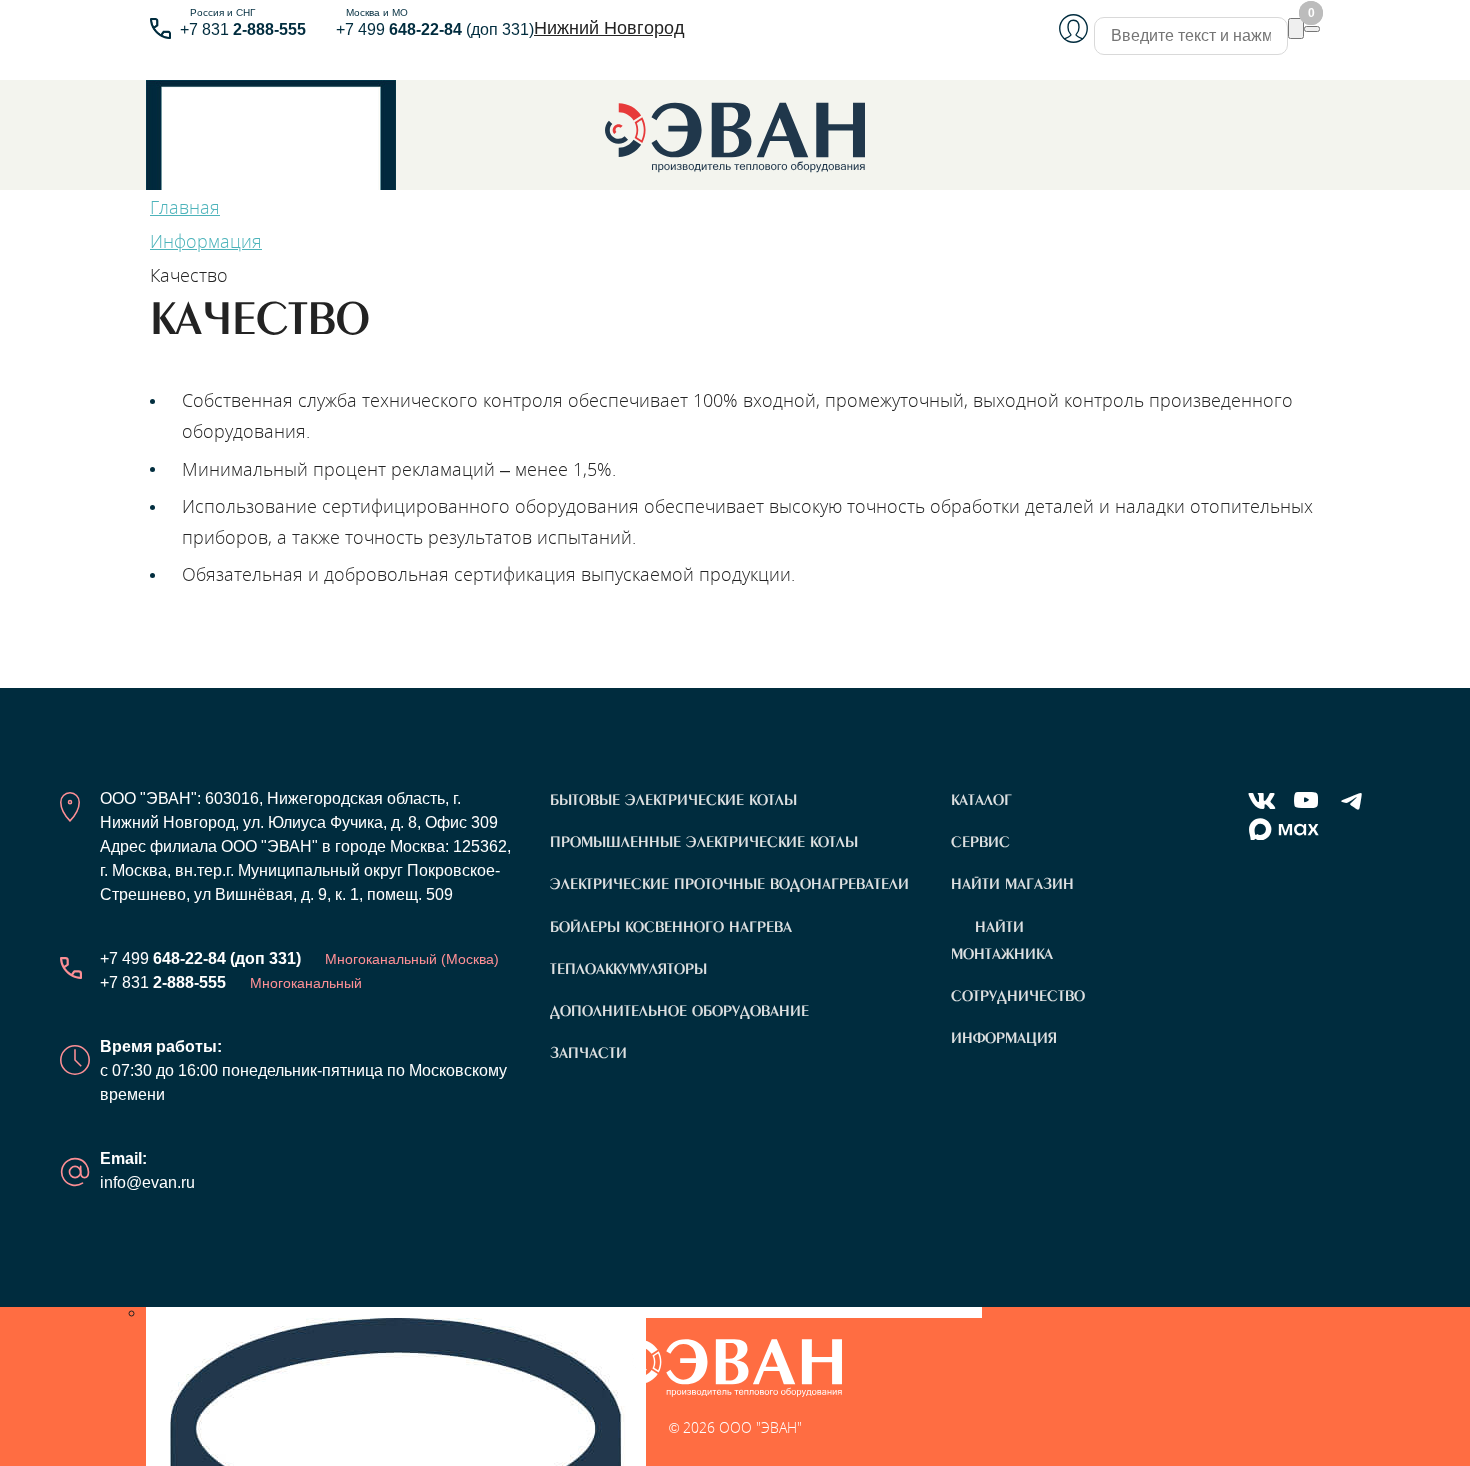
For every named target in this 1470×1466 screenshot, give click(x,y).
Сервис (980, 842)
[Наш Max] (1284, 830)
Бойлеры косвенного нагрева (671, 927)
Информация (1004, 1038)
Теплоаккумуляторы (628, 969)
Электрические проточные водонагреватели (729, 884)
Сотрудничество (1018, 996)
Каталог (981, 800)
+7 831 (243, 29)
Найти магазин (1012, 884)
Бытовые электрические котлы (673, 800)
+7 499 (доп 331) (435, 29)
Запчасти (588, 1053)
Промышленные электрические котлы (704, 842)
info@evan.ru (147, 1182)
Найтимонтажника (1002, 940)
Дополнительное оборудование (679, 1011)
